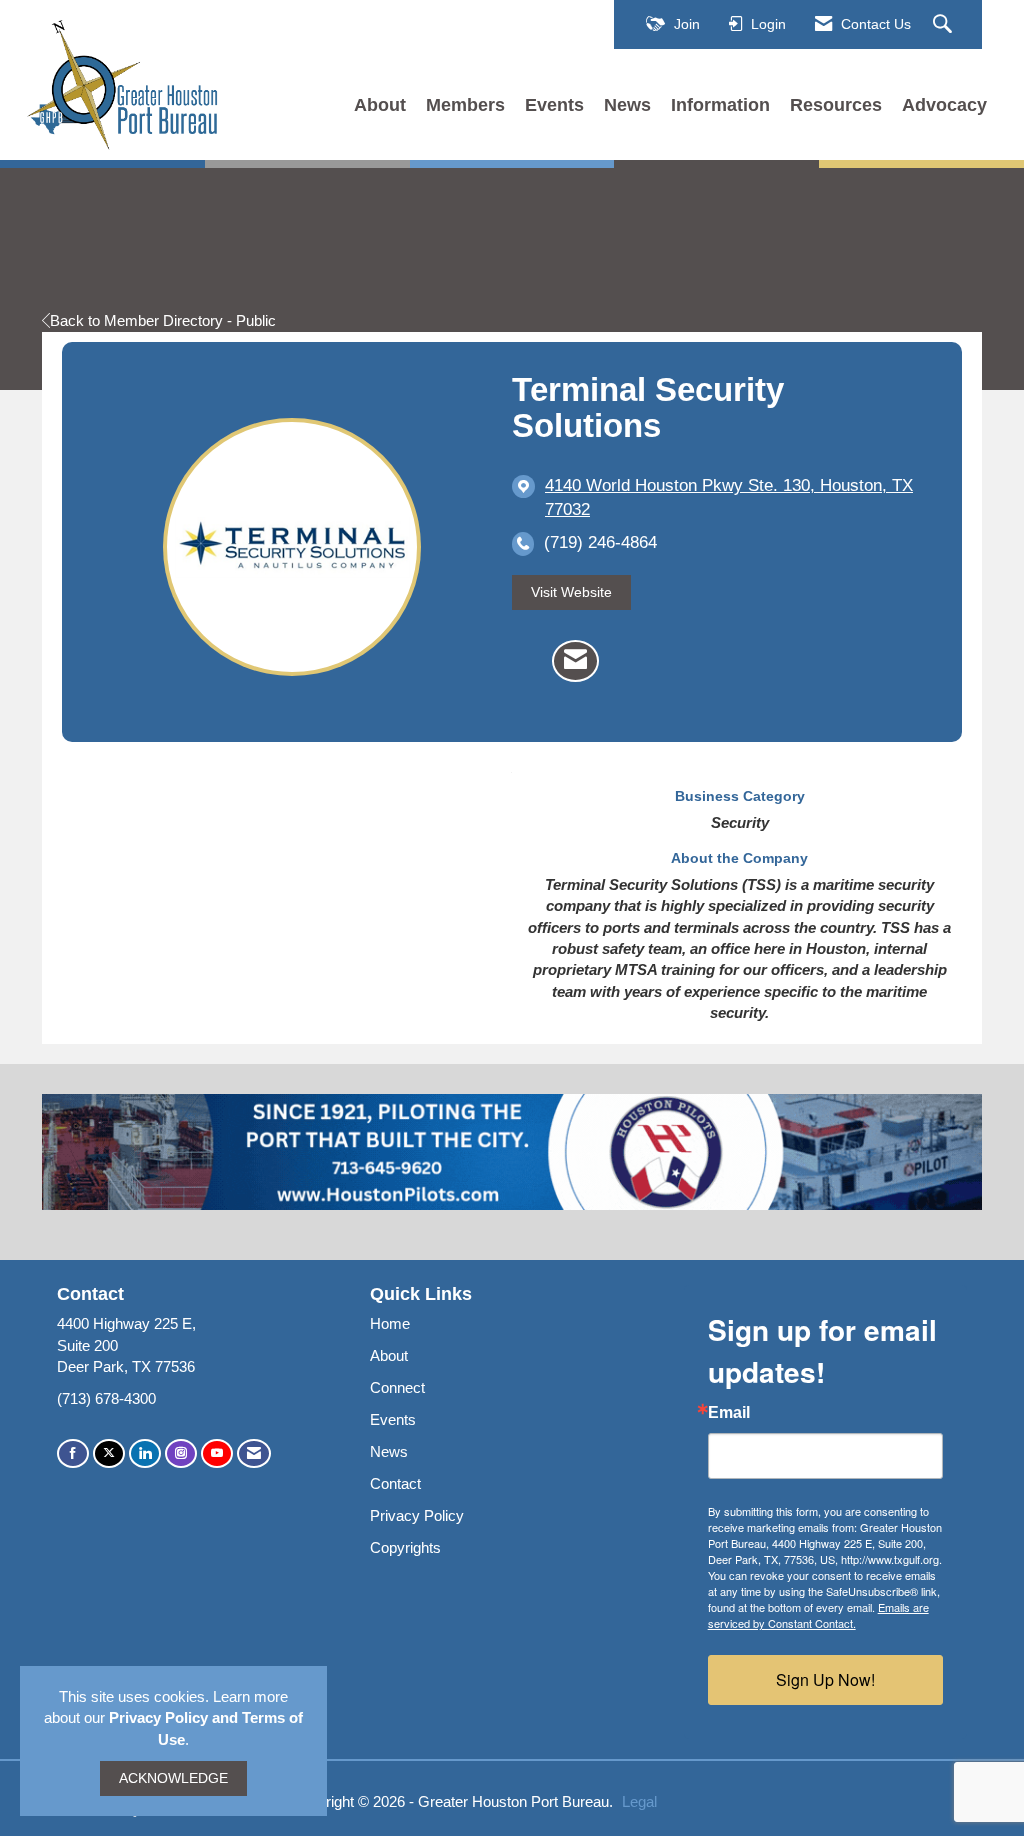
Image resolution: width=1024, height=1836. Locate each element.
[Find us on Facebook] (73, 1453)
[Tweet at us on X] (109, 1453)
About (380, 105)
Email (729, 1413)
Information (720, 105)
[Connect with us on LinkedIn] (145, 1453)
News (627, 105)
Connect (397, 1387)
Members (465, 105)
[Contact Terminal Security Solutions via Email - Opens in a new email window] (575, 661)
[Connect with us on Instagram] (181, 1453)
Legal (639, 1801)
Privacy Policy (417, 1515)
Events (554, 105)
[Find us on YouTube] (217, 1453)
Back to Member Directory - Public (163, 320)
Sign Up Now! (825, 1679)
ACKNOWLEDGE (173, 1778)
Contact (395, 1483)
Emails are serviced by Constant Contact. (818, 1615)
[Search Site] (945, 25)
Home (390, 1323)
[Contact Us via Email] (254, 1453)
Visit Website (571, 592)
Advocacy (944, 105)
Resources (836, 105)
